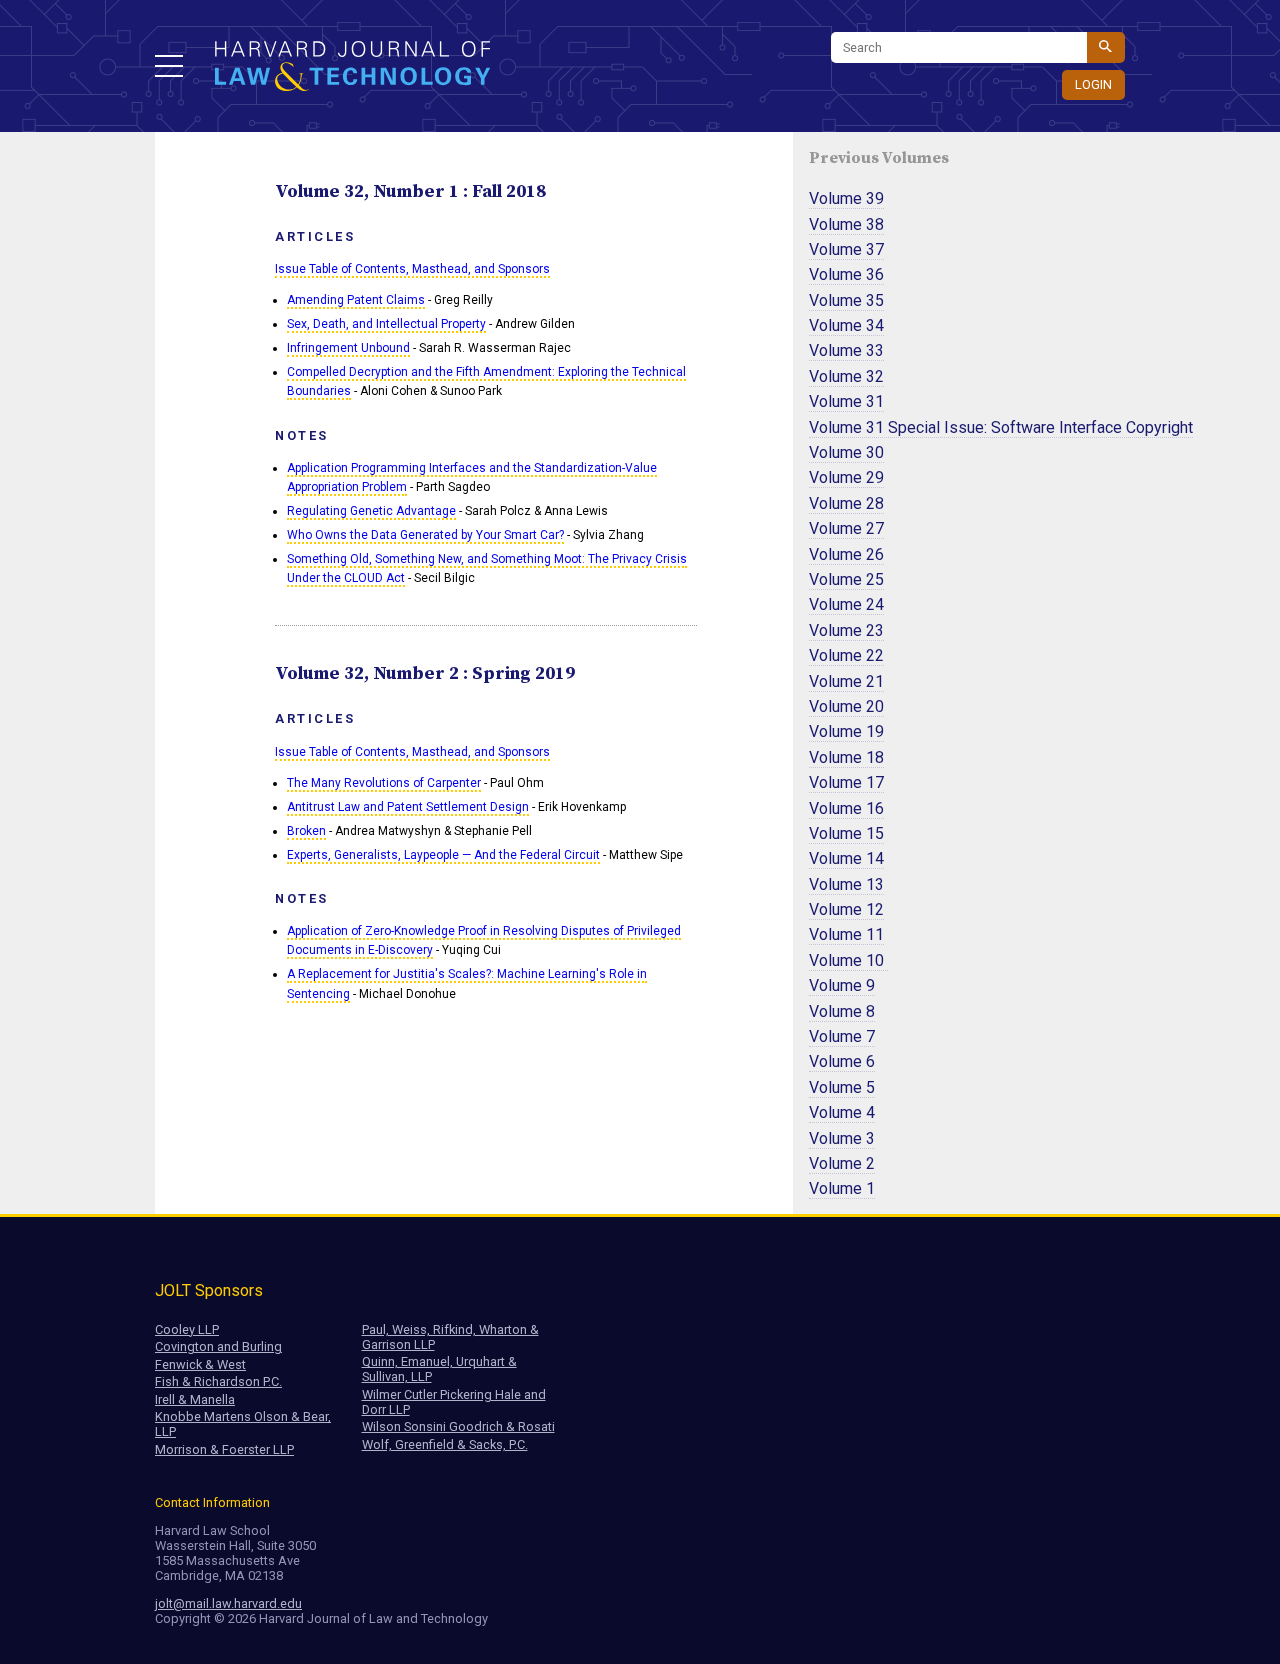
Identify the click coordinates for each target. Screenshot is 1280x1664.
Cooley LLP (187, 1329)
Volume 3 (842, 1138)
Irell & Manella (195, 1399)
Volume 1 (842, 1188)
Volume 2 (842, 1163)
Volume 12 (846, 909)
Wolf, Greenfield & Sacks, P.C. (445, 1444)
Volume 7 (842, 1036)
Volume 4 (842, 1112)
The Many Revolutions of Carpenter (384, 783)
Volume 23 (846, 630)
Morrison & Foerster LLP (224, 1449)
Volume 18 (846, 757)
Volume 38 (846, 224)
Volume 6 (842, 1061)
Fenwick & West (200, 1364)
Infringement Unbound (348, 348)
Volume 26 (846, 554)
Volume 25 (846, 579)
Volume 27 (846, 528)
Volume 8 (842, 1011)
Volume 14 (846, 858)
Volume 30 (846, 452)
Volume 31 (846, 401)
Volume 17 (846, 782)
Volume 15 (846, 833)
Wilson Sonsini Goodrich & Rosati (458, 1426)
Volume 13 (846, 884)
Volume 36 (846, 274)
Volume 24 (846, 604)
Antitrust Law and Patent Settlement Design (408, 807)
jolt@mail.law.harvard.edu (228, 1603)
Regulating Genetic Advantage (371, 511)
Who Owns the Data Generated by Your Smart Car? (425, 535)
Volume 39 (846, 198)
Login (1093, 84)
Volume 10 (848, 960)
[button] (169, 66)
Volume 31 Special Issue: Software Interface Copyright (1001, 427)
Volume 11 (846, 934)
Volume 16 (846, 808)
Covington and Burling (218, 1346)
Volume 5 (842, 1087)
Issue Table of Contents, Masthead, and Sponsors (412, 269)
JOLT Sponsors (209, 1290)
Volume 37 (846, 249)
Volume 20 (846, 706)
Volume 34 (846, 325)
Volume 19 (846, 731)
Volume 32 (846, 376)
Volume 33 (846, 350)
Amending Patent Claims (356, 300)
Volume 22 (846, 655)
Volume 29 (846, 477)
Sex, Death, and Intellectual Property (386, 324)
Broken (306, 831)
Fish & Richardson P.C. (218, 1381)
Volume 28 (846, 503)
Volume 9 (842, 985)
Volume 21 (846, 681)
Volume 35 (846, 300)
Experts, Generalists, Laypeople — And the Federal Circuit (443, 855)
